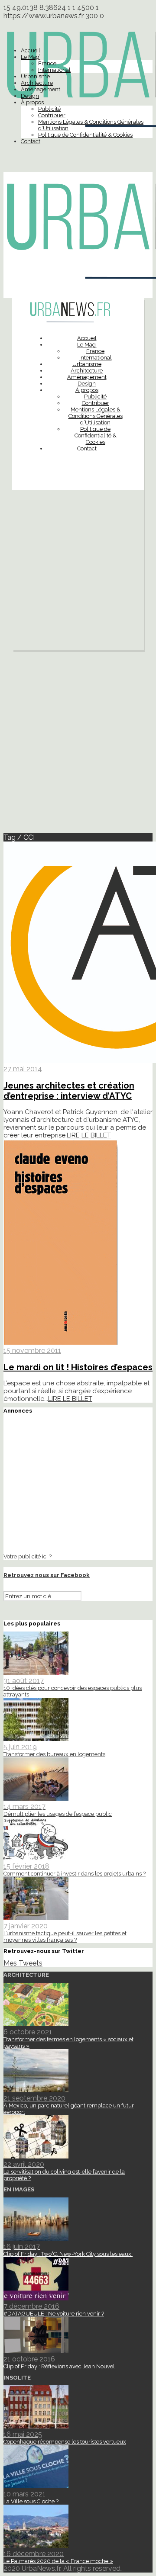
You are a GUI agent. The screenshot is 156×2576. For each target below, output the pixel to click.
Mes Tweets (23, 1963)
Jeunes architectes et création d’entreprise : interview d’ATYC (69, 1091)
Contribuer (52, 115)
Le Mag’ (31, 57)
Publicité (49, 109)
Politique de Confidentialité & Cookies (85, 135)
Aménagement (41, 89)
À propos (32, 102)
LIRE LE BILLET (89, 1135)
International (54, 70)
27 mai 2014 (23, 1069)
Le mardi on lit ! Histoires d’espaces (78, 1367)
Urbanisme (35, 76)
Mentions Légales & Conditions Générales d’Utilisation (96, 416)
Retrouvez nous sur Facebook (47, 1575)
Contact (31, 141)
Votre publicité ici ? (28, 1556)
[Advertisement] (78, 572)
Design (30, 96)
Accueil (31, 50)
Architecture (37, 83)
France (47, 63)
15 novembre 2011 (32, 1351)
